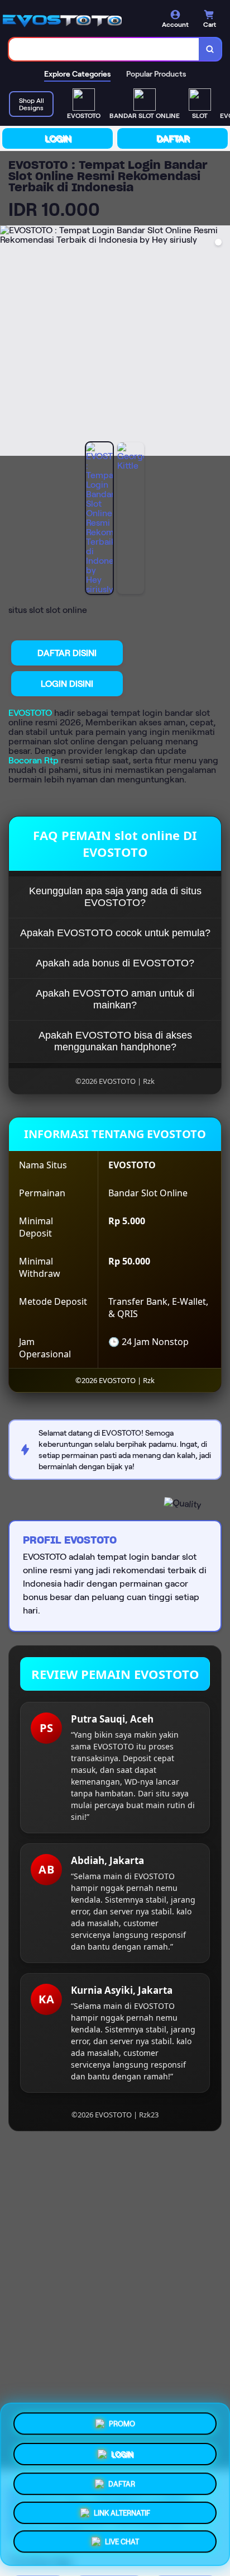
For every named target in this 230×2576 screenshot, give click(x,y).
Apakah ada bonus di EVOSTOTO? (115, 963)
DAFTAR (173, 138)
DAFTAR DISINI (67, 653)
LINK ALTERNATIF (122, 2514)
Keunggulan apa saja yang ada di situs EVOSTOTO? (115, 897)
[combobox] (104, 49)
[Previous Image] (9, 342)
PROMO (122, 2420)
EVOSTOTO (30, 713)
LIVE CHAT (122, 2544)
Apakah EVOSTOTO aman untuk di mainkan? (115, 999)
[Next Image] (221, 342)
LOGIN (58, 138)
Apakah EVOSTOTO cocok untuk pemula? (115, 933)
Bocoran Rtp (33, 760)
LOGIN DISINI (67, 684)
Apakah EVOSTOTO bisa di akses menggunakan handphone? (115, 1041)
